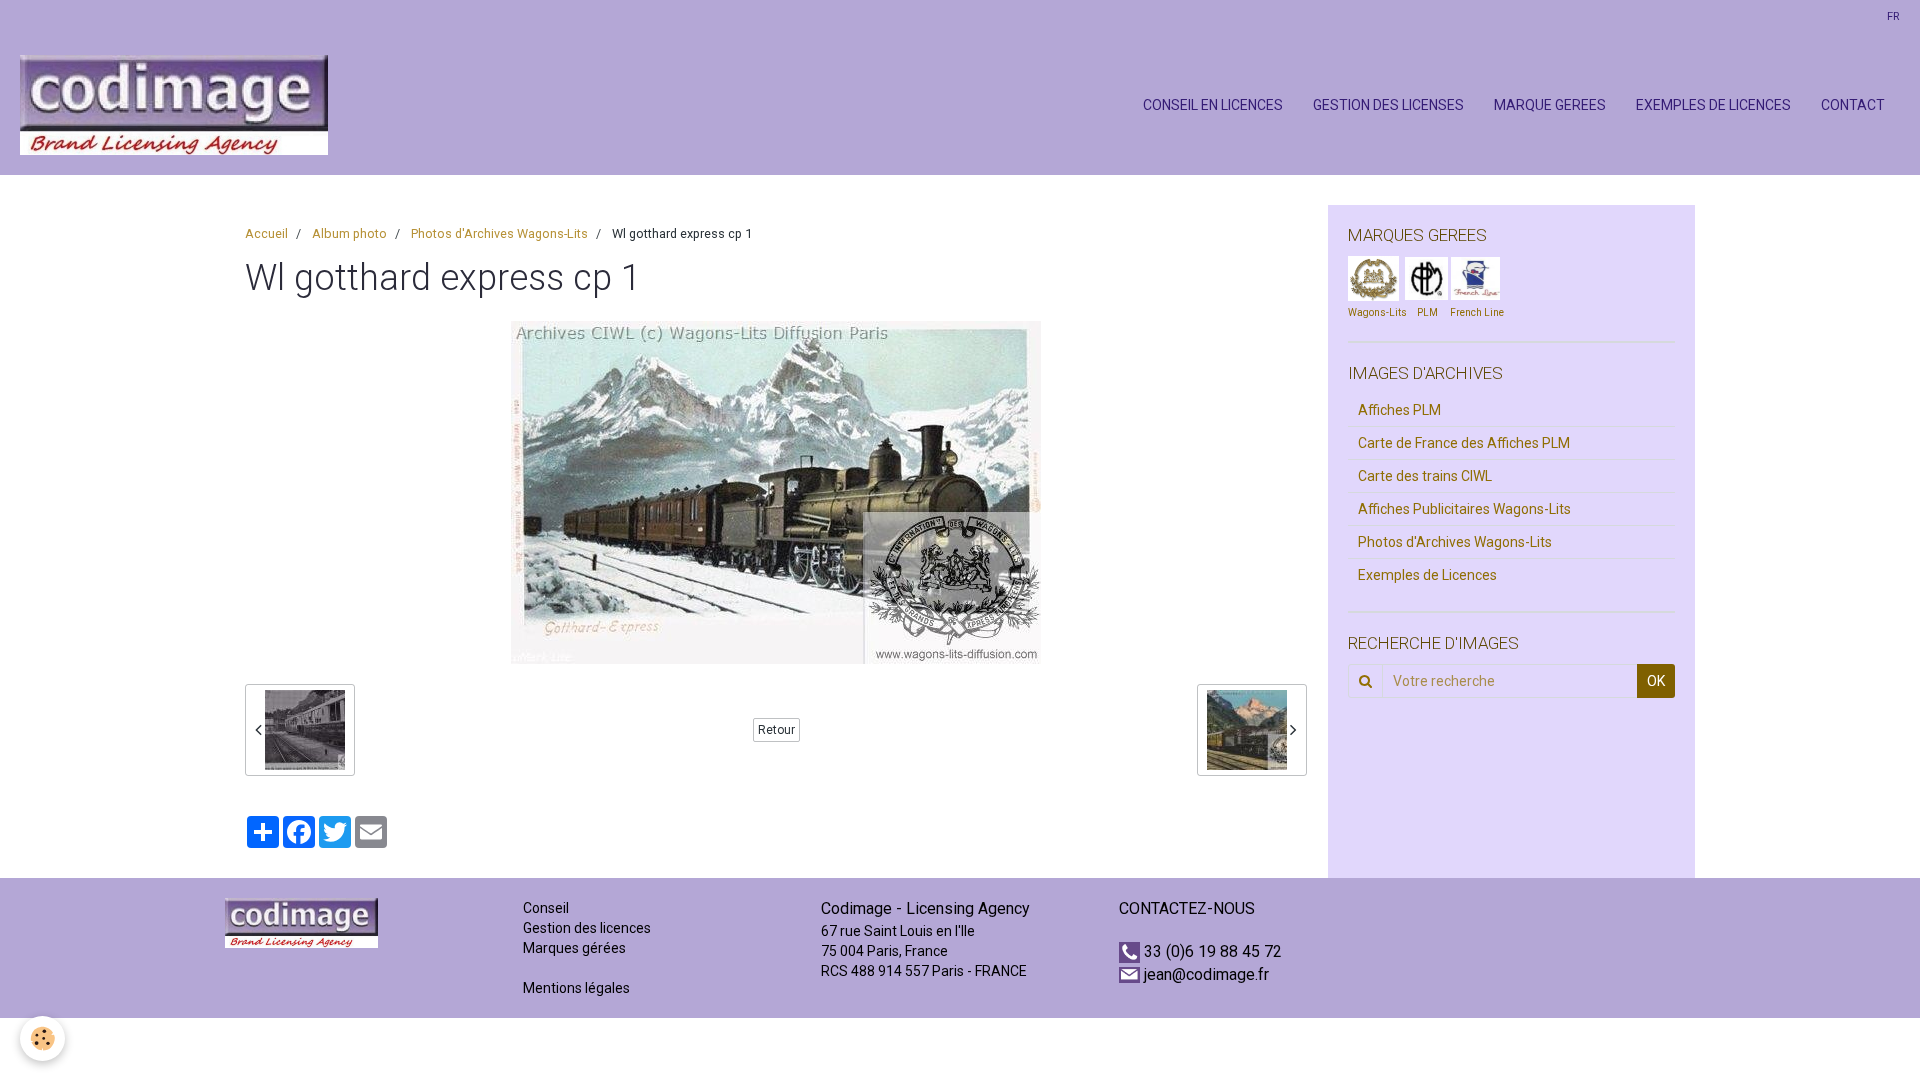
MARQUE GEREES (1550, 105)
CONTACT (1853, 105)
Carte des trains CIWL (1425, 476)
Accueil (266, 233)
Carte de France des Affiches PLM (1464, 443)
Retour (776, 730)
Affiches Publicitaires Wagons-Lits (1464, 509)
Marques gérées (576, 948)
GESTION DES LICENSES (1388, 105)
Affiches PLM (1399, 410)
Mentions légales (576, 988)
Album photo (349, 233)
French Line (1477, 312)
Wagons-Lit (1374, 312)
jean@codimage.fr (1206, 974)
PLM (1427, 312)
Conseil (546, 908)
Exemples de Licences (1427, 575)
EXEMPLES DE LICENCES (1713, 105)
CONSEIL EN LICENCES (1213, 105)
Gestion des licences (587, 928)
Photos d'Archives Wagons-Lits (499, 233)
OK (1656, 681)
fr (1893, 16)
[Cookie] (42, 1038)
